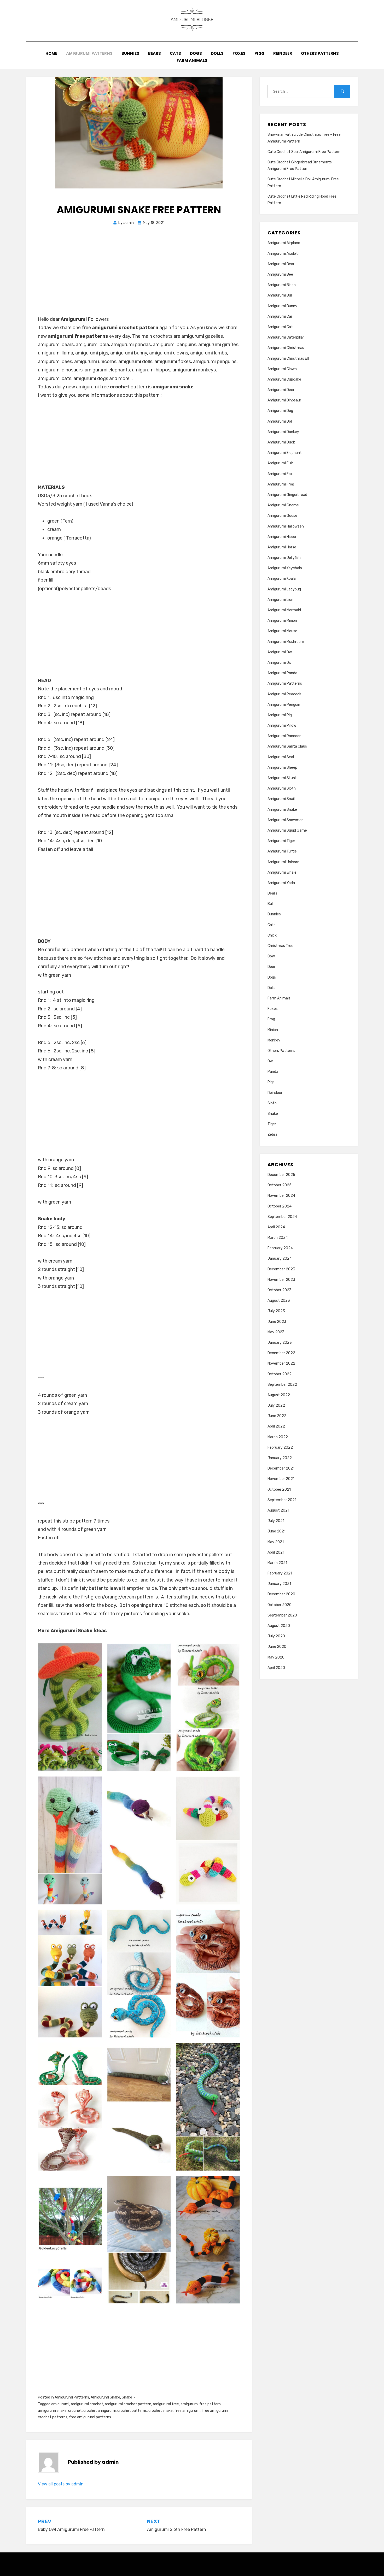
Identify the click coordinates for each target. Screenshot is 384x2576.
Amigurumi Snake (105, 2397)
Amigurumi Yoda (281, 883)
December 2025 (281, 1175)
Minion (273, 1030)
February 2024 (280, 1248)
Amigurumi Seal (281, 757)
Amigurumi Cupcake (284, 379)
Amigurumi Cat (280, 327)
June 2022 (277, 1416)
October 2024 (280, 1206)
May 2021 (276, 1542)
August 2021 (278, 1510)
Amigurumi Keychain (285, 568)
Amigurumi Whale (282, 872)
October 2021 (279, 1490)
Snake (127, 2397)
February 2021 (280, 1573)
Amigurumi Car (280, 316)
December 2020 (281, 1594)
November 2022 (281, 1363)
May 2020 (276, 1657)
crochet (75, 2411)
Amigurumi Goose (282, 516)
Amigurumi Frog (281, 484)
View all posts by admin (61, 2484)
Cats (175, 53)
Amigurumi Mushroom (286, 642)
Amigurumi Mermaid (284, 610)
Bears (155, 53)
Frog (271, 1019)
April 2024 (276, 1227)
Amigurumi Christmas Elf (289, 359)
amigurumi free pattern (201, 2404)
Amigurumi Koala (282, 579)
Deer (271, 967)
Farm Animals (192, 60)
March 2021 (277, 1563)
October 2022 (280, 1374)
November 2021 (281, 1479)
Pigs (259, 53)
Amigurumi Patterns (89, 53)
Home (51, 53)
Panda (273, 1072)
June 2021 (277, 1531)
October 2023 (280, 1290)
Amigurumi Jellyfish (284, 558)
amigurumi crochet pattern (128, 2404)
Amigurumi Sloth (282, 788)
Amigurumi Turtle (282, 851)
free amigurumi (187, 2411)
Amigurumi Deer (281, 390)
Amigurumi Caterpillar (286, 337)
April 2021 (276, 1552)
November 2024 (281, 1196)
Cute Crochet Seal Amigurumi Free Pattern (304, 152)
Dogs (196, 53)
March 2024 (278, 1238)
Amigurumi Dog (280, 411)
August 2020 (279, 1626)
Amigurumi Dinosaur (284, 400)
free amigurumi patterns (90, 2417)
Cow (271, 956)
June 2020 (277, 1647)
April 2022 (276, 1426)
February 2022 (280, 1447)
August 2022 (279, 1395)
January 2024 (280, 1259)
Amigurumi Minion (282, 621)
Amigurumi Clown (282, 369)
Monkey (274, 1040)
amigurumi (60, 2404)
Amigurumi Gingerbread (287, 495)
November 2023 (281, 1280)
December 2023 (281, 1269)
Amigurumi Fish (280, 463)
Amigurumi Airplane (284, 243)
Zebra (272, 1135)
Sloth (272, 1103)
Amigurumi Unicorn (283, 862)
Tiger (272, 1124)
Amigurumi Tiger (281, 841)
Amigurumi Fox (280, 474)
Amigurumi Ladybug (284, 589)
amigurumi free (166, 2404)
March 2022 (278, 1437)
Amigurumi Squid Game (287, 830)
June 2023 (277, 1322)
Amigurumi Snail (281, 799)
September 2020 (282, 1615)
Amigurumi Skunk (282, 778)
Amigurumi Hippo (282, 537)
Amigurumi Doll (280, 421)
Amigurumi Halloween (286, 526)
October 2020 (280, 1605)
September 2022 (282, 1385)
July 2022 (276, 1405)
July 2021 (276, 1521)
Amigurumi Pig (280, 715)
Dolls (217, 53)
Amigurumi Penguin (284, 705)
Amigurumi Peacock (284, 694)
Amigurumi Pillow (282, 726)
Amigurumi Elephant (285, 453)
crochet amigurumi (100, 2411)
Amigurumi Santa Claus (287, 746)
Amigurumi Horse (282, 547)
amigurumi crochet (87, 2404)
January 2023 (280, 1343)
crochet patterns (132, 2411)
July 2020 (276, 1636)
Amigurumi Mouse (282, 631)
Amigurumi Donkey (283, 432)
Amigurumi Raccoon (284, 736)
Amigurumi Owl (280, 652)
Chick (272, 935)
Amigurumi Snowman (286, 820)
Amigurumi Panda (282, 673)
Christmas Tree (280, 946)
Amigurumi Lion (280, 600)
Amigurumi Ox (279, 663)
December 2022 (281, 1353)
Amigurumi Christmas (286, 348)
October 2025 (280, 1185)
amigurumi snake (52, 2411)
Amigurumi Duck (281, 442)
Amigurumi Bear (281, 264)
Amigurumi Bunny (282, 306)
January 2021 (279, 1584)
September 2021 (282, 1500)
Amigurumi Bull (280, 295)
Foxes (239, 53)
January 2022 (280, 1458)
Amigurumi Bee (280, 274)
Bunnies (130, 53)
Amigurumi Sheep (282, 768)
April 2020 (276, 1668)
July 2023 (276, 1311)
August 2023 (279, 1301)
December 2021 (281, 1468)
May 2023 (276, 1332)
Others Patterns (320, 53)
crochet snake (161, 2411)
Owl (270, 1061)
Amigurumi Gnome (283, 505)
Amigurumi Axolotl (283, 254)
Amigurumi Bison (282, 285)
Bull (270, 904)
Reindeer (283, 53)
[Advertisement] (139, 276)
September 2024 (282, 1217)
